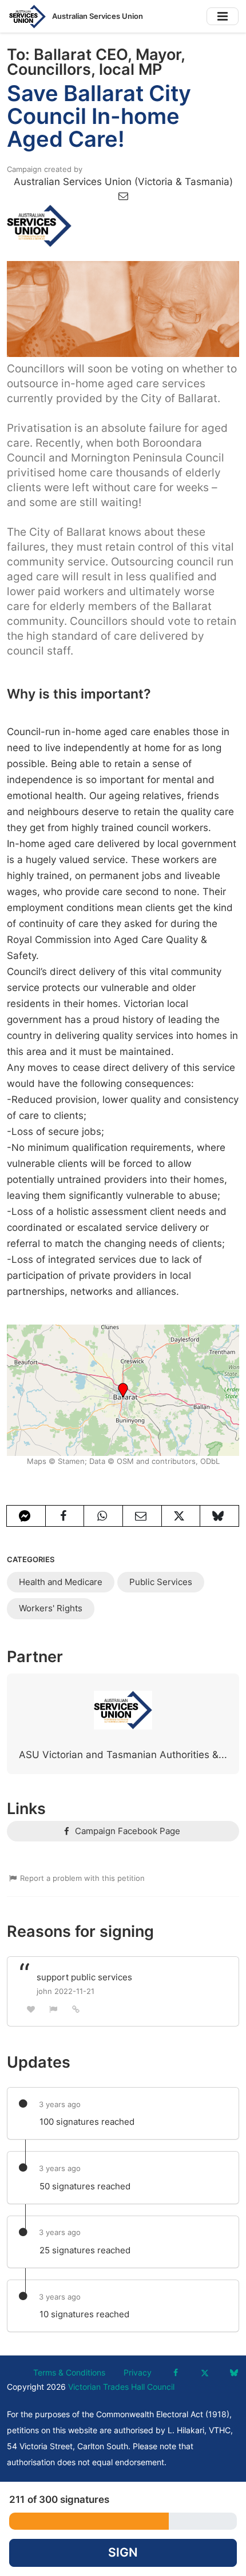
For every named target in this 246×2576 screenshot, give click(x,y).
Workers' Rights (51, 1608)
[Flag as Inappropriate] (54, 2009)
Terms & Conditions (69, 2373)
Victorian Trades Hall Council (121, 2387)
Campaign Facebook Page (126, 1831)
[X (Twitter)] (205, 2373)
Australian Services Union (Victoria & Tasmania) (123, 182)
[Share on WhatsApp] (103, 1516)
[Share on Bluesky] (219, 1516)
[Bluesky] (234, 2373)
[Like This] (31, 2009)
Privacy (138, 2373)
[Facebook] (175, 2373)
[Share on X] (181, 1516)
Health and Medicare (61, 1582)
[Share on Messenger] (26, 1516)
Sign (123, 2552)
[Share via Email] (142, 1516)
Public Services (161, 1582)
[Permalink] (76, 2009)
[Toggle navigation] (223, 16)
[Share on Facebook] (65, 1516)
